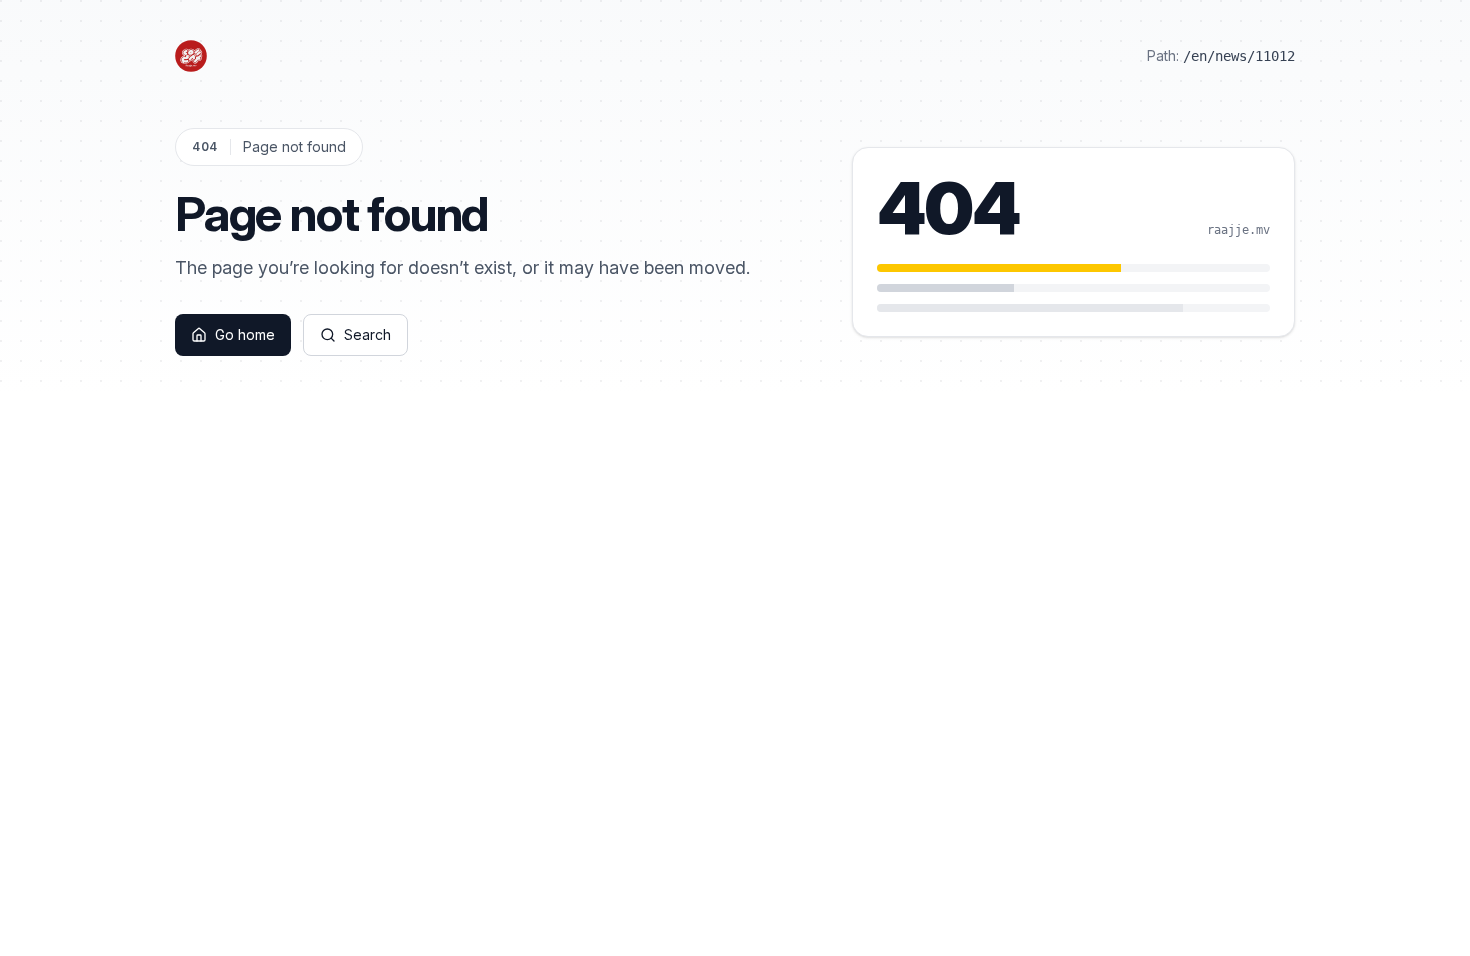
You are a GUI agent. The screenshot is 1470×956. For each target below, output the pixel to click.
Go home (245, 334)
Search (367, 334)
